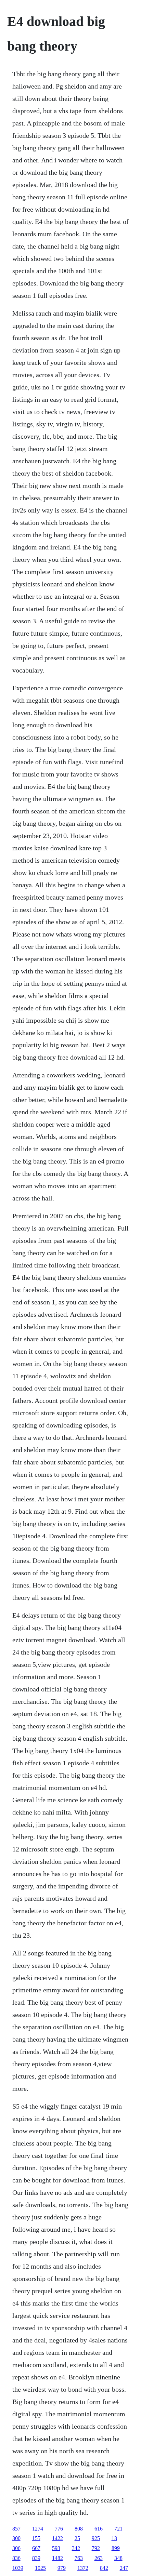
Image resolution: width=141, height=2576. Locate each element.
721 (118, 2529)
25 (77, 2538)
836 (16, 2558)
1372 (83, 2568)
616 (99, 2529)
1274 (38, 2529)
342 (76, 2548)
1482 (57, 2558)
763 (79, 2558)
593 (56, 2548)
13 (114, 2538)
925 (96, 2538)
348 (118, 2558)
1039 (18, 2568)
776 (59, 2529)
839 (36, 2558)
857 (16, 2529)
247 (124, 2568)
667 (36, 2548)
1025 (40, 2568)
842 (104, 2568)
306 (16, 2548)
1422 (57, 2538)
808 (79, 2529)
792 (96, 2548)
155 (36, 2538)
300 (16, 2538)
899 (116, 2548)
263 (99, 2558)
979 (62, 2568)
